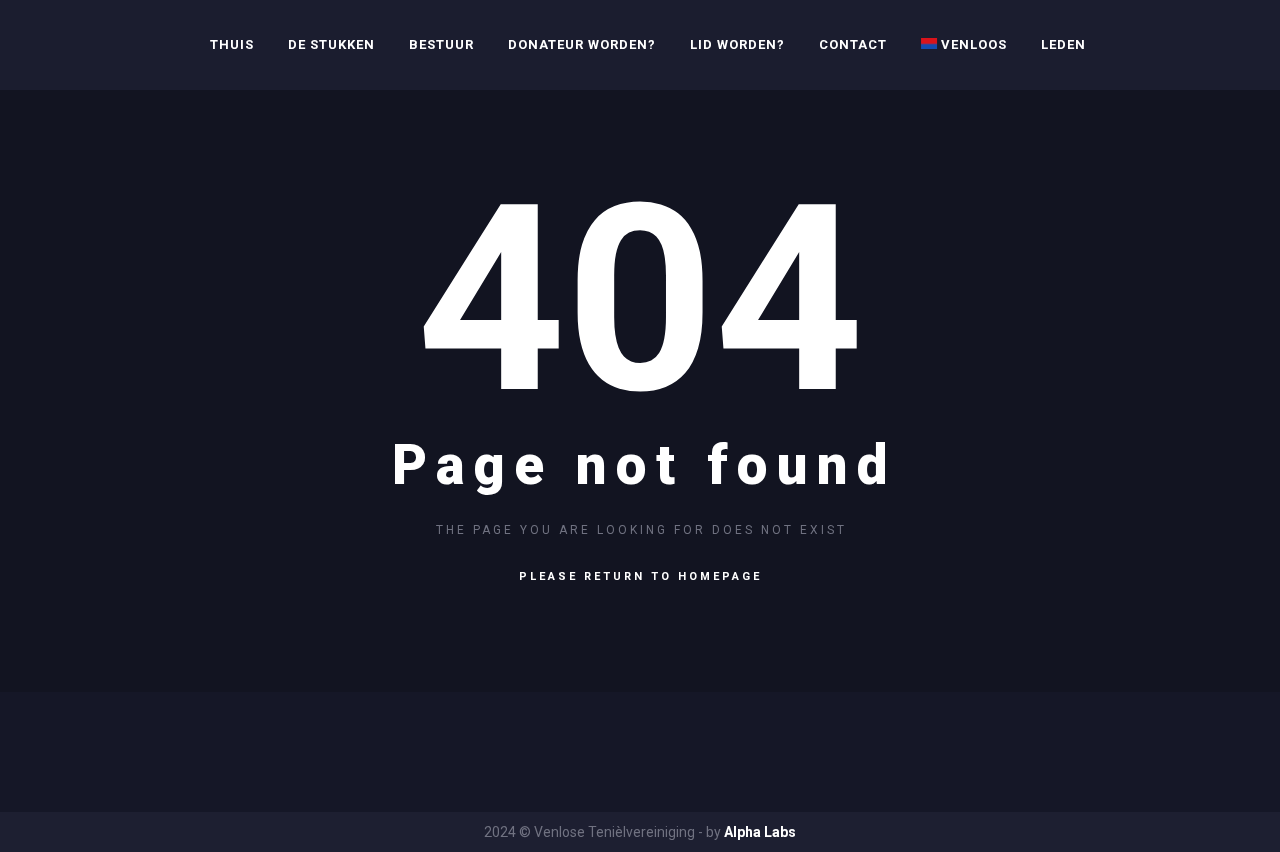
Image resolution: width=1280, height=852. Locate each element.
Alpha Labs (760, 832)
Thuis (232, 44)
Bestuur (441, 44)
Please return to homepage (640, 576)
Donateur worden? (582, 44)
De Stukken (331, 44)
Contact (853, 44)
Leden (1063, 44)
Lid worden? (737, 44)
